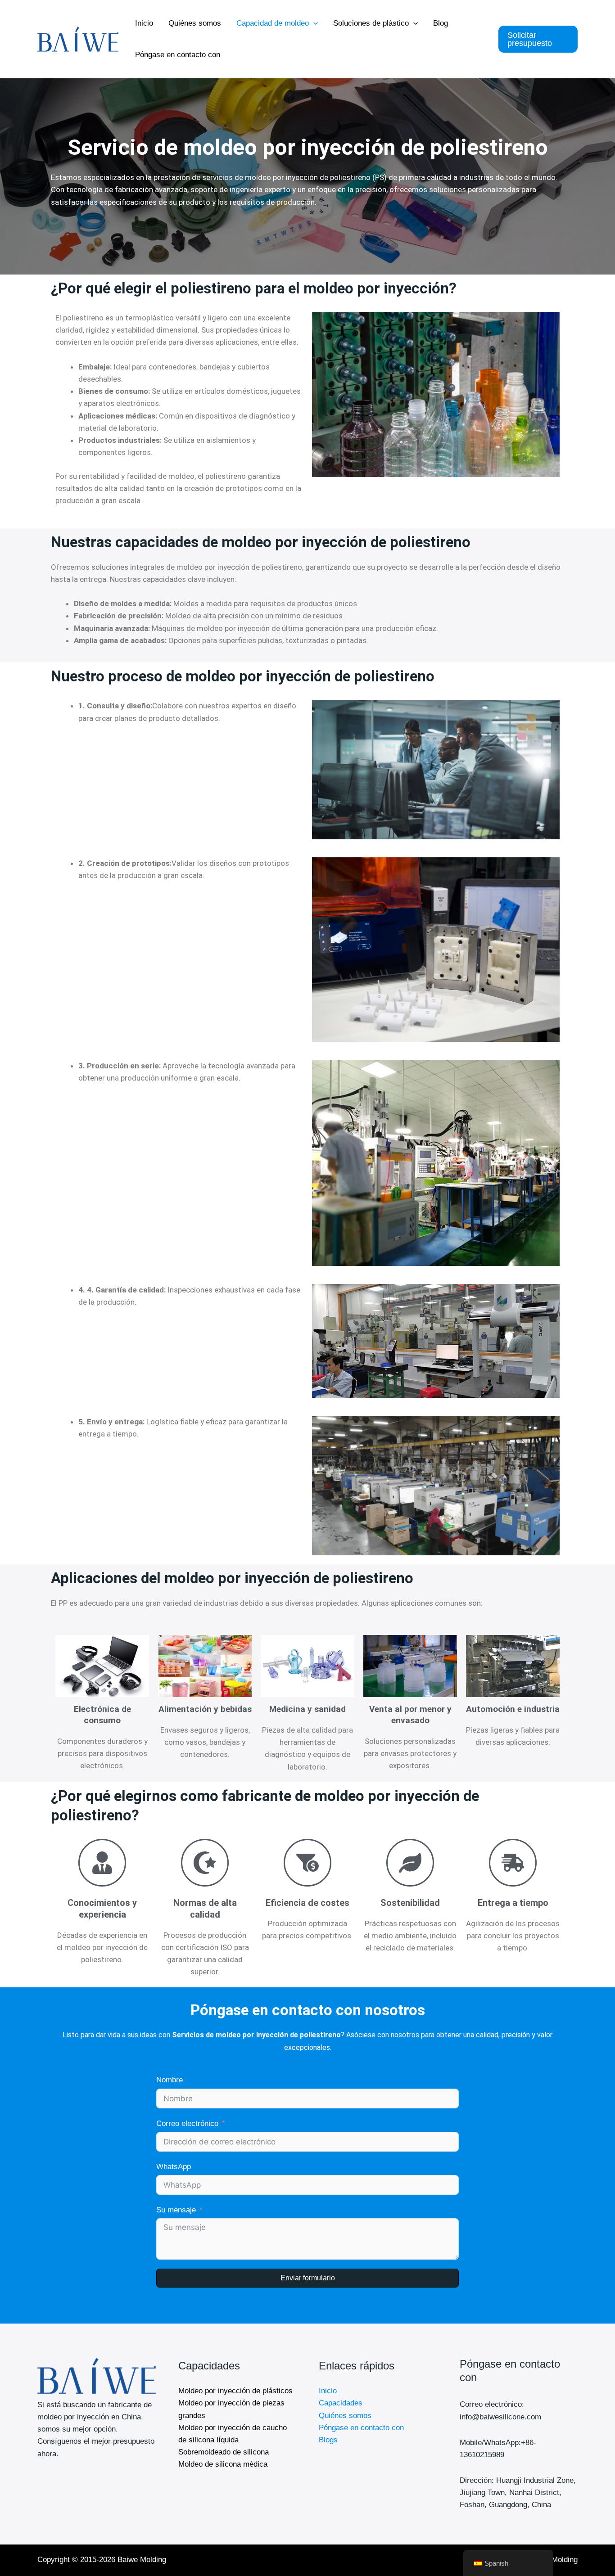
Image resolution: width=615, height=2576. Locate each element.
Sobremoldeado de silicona (224, 2452)
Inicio (144, 23)
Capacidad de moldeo (273, 23)
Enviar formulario (308, 2278)
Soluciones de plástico (371, 23)
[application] (313, 23)
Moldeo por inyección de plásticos (235, 2391)
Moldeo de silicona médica (223, 2464)
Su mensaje (176, 2210)
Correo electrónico (187, 2123)
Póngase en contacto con (178, 55)
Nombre (170, 2080)
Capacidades (341, 2403)
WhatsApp (174, 2167)
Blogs (328, 2440)
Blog (441, 23)
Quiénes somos (195, 23)
